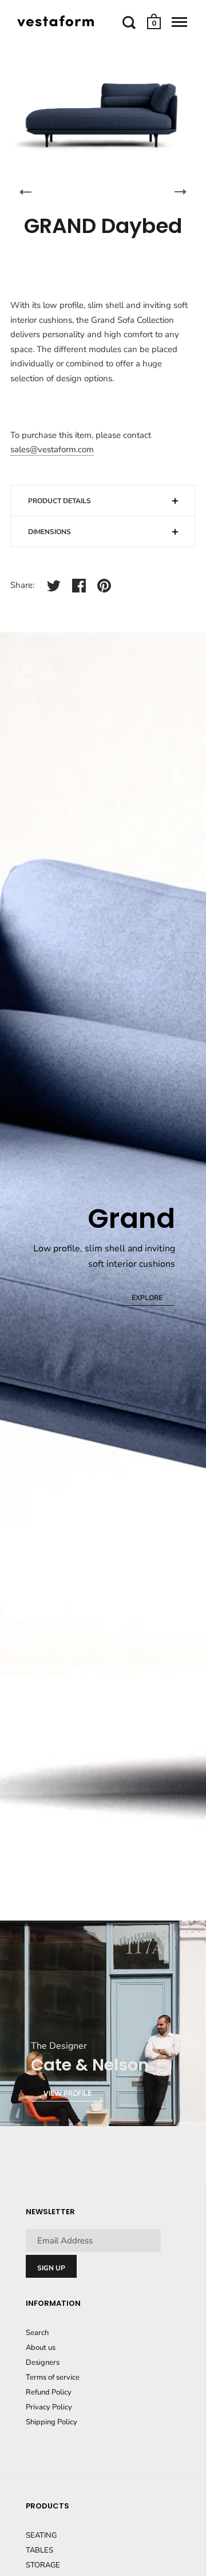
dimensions (49, 532)
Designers (43, 2362)
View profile (68, 2093)
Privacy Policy (49, 2407)
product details (60, 501)
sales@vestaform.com (52, 449)
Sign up (51, 2268)
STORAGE (43, 2565)
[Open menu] (179, 22)
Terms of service (53, 2377)
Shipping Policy (51, 2422)
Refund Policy (49, 2392)
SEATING (41, 2535)
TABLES (39, 2550)
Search (37, 2333)
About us (41, 2348)
